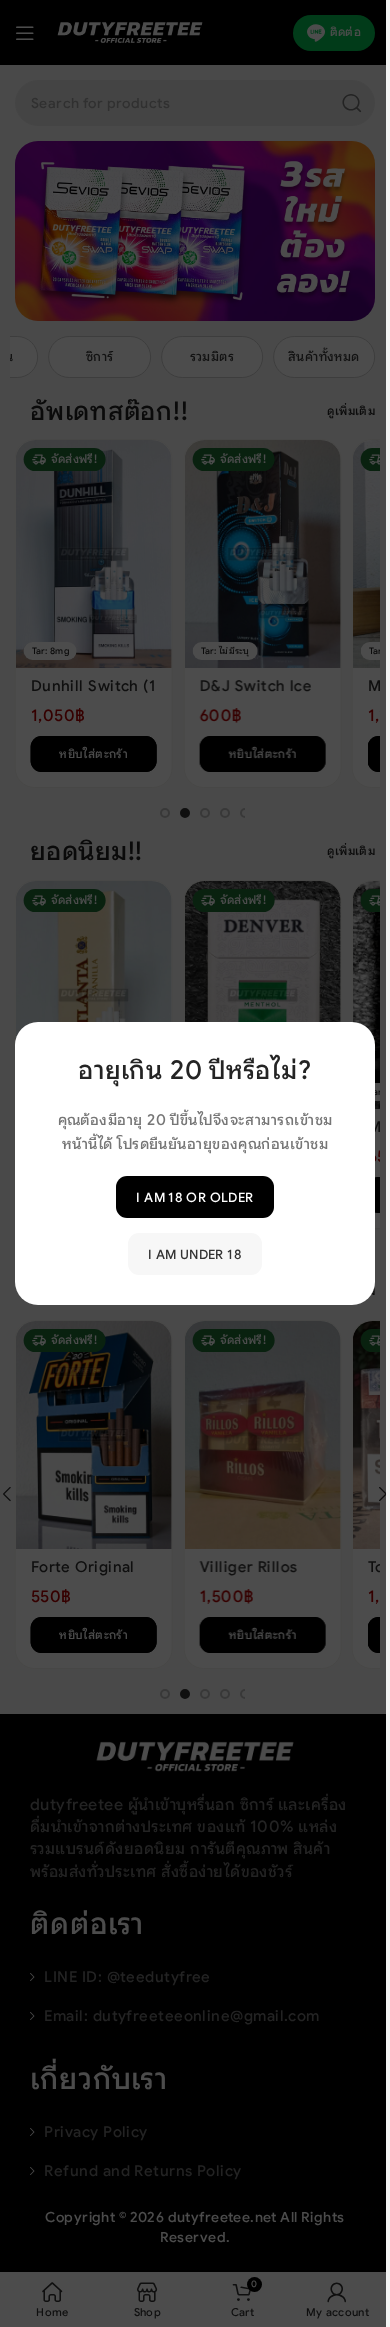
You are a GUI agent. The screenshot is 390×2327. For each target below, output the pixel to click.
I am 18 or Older (194, 1196)
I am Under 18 (195, 1253)
